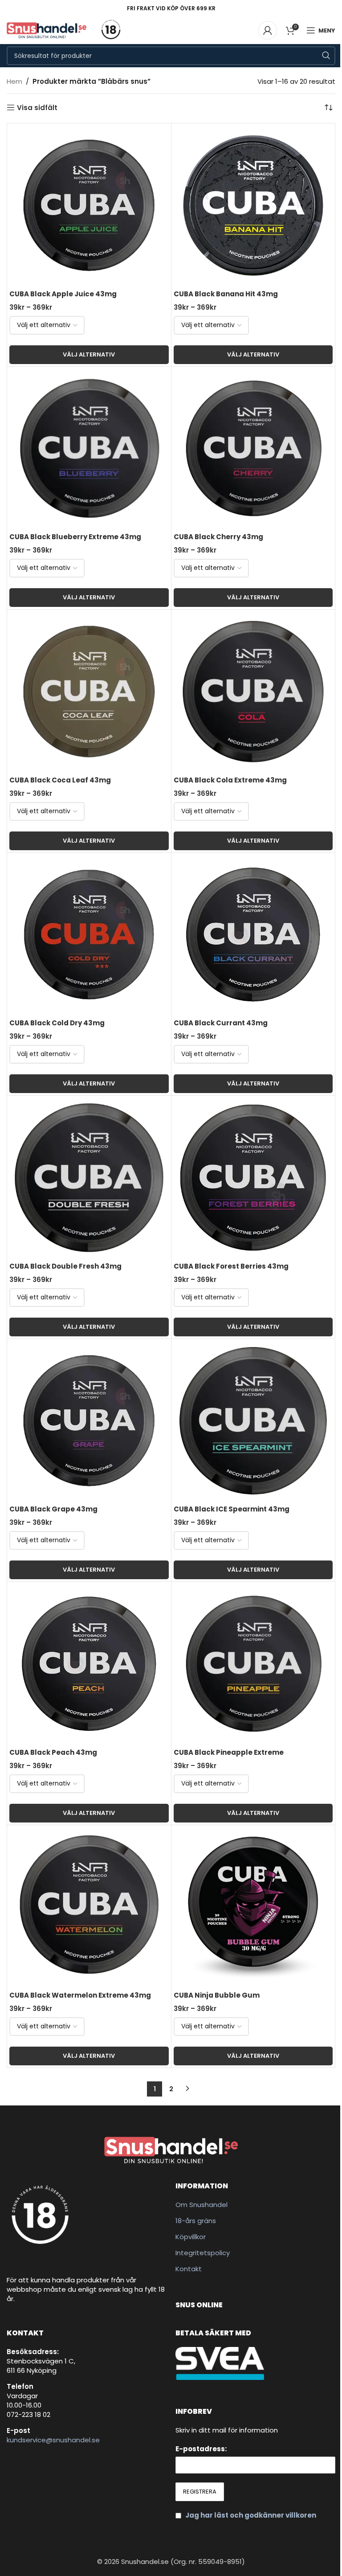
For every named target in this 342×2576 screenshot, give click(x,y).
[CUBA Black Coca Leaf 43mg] (89, 692)
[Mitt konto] (268, 30)
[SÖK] (326, 56)
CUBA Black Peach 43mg (53, 1752)
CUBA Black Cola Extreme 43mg (230, 780)
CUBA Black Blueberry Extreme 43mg (75, 537)
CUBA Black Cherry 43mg (218, 537)
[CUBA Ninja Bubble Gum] (253, 1907)
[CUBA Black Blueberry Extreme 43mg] (89, 449)
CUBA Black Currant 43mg (221, 1023)
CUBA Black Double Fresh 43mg (65, 1266)
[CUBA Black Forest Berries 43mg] (253, 1178)
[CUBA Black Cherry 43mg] (253, 449)
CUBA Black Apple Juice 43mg (63, 294)
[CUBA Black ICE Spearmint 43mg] (253, 1421)
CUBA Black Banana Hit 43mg (226, 294)
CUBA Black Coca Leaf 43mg (60, 780)
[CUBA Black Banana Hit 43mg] (253, 205)
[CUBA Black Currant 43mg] (253, 935)
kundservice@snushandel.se (53, 2440)
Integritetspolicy (203, 2253)
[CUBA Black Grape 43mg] (89, 1421)
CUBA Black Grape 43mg (53, 1509)
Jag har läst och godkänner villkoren (251, 2515)
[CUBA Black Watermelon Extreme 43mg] (89, 1907)
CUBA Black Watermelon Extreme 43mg (80, 1995)
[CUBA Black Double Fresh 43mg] (89, 1178)
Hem (14, 81)
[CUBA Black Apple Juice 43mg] (89, 205)
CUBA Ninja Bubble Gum (217, 1995)
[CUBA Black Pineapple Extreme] (253, 1664)
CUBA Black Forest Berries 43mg (231, 1266)
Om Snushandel (202, 2205)
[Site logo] (47, 30)
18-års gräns (196, 2221)
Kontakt (189, 2269)
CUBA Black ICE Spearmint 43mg (232, 1509)
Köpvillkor (191, 2237)
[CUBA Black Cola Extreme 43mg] (253, 692)
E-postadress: (201, 2449)
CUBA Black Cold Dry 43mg (57, 1023)
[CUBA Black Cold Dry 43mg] (89, 935)
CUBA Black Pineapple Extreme (229, 1752)
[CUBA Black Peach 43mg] (89, 1664)
